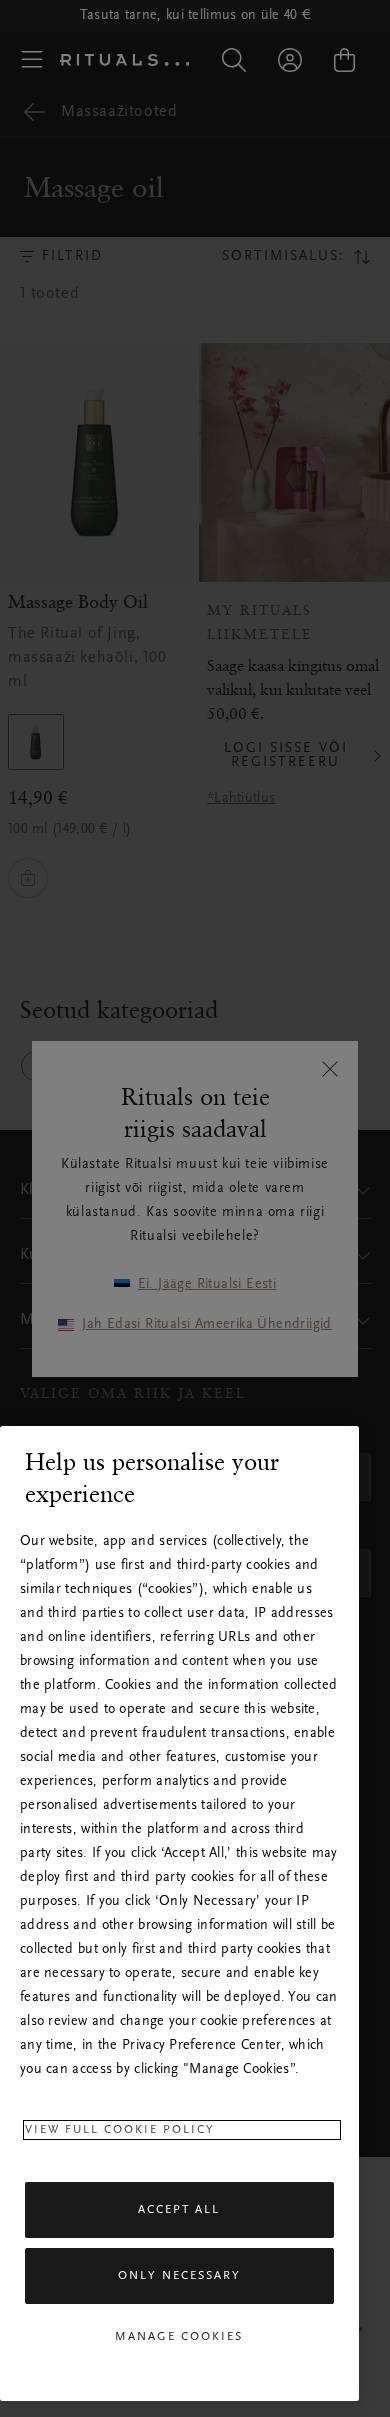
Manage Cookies (179, 2337)
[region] (179, 1913)
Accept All (179, 2210)
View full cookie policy (120, 2130)
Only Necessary (179, 2276)
